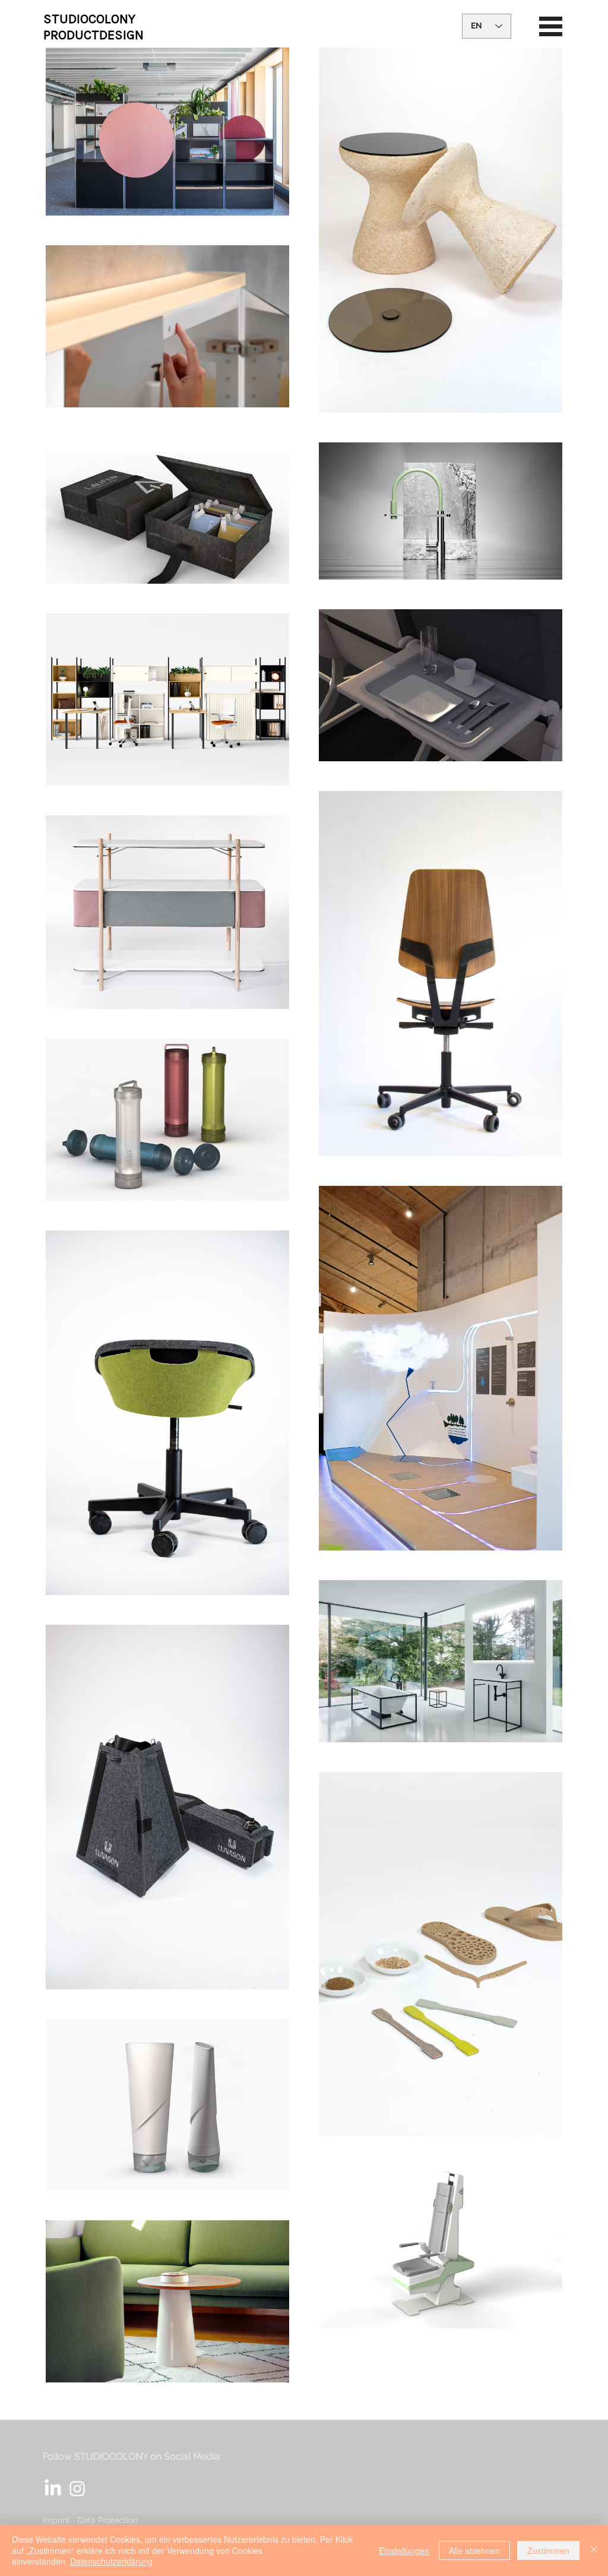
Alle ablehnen (474, 2550)
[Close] (594, 2550)
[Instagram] (77, 2489)
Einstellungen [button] (404, 2550)
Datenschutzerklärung (111, 2561)
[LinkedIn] (53, 2489)
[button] (551, 26)
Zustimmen (548, 2550)
